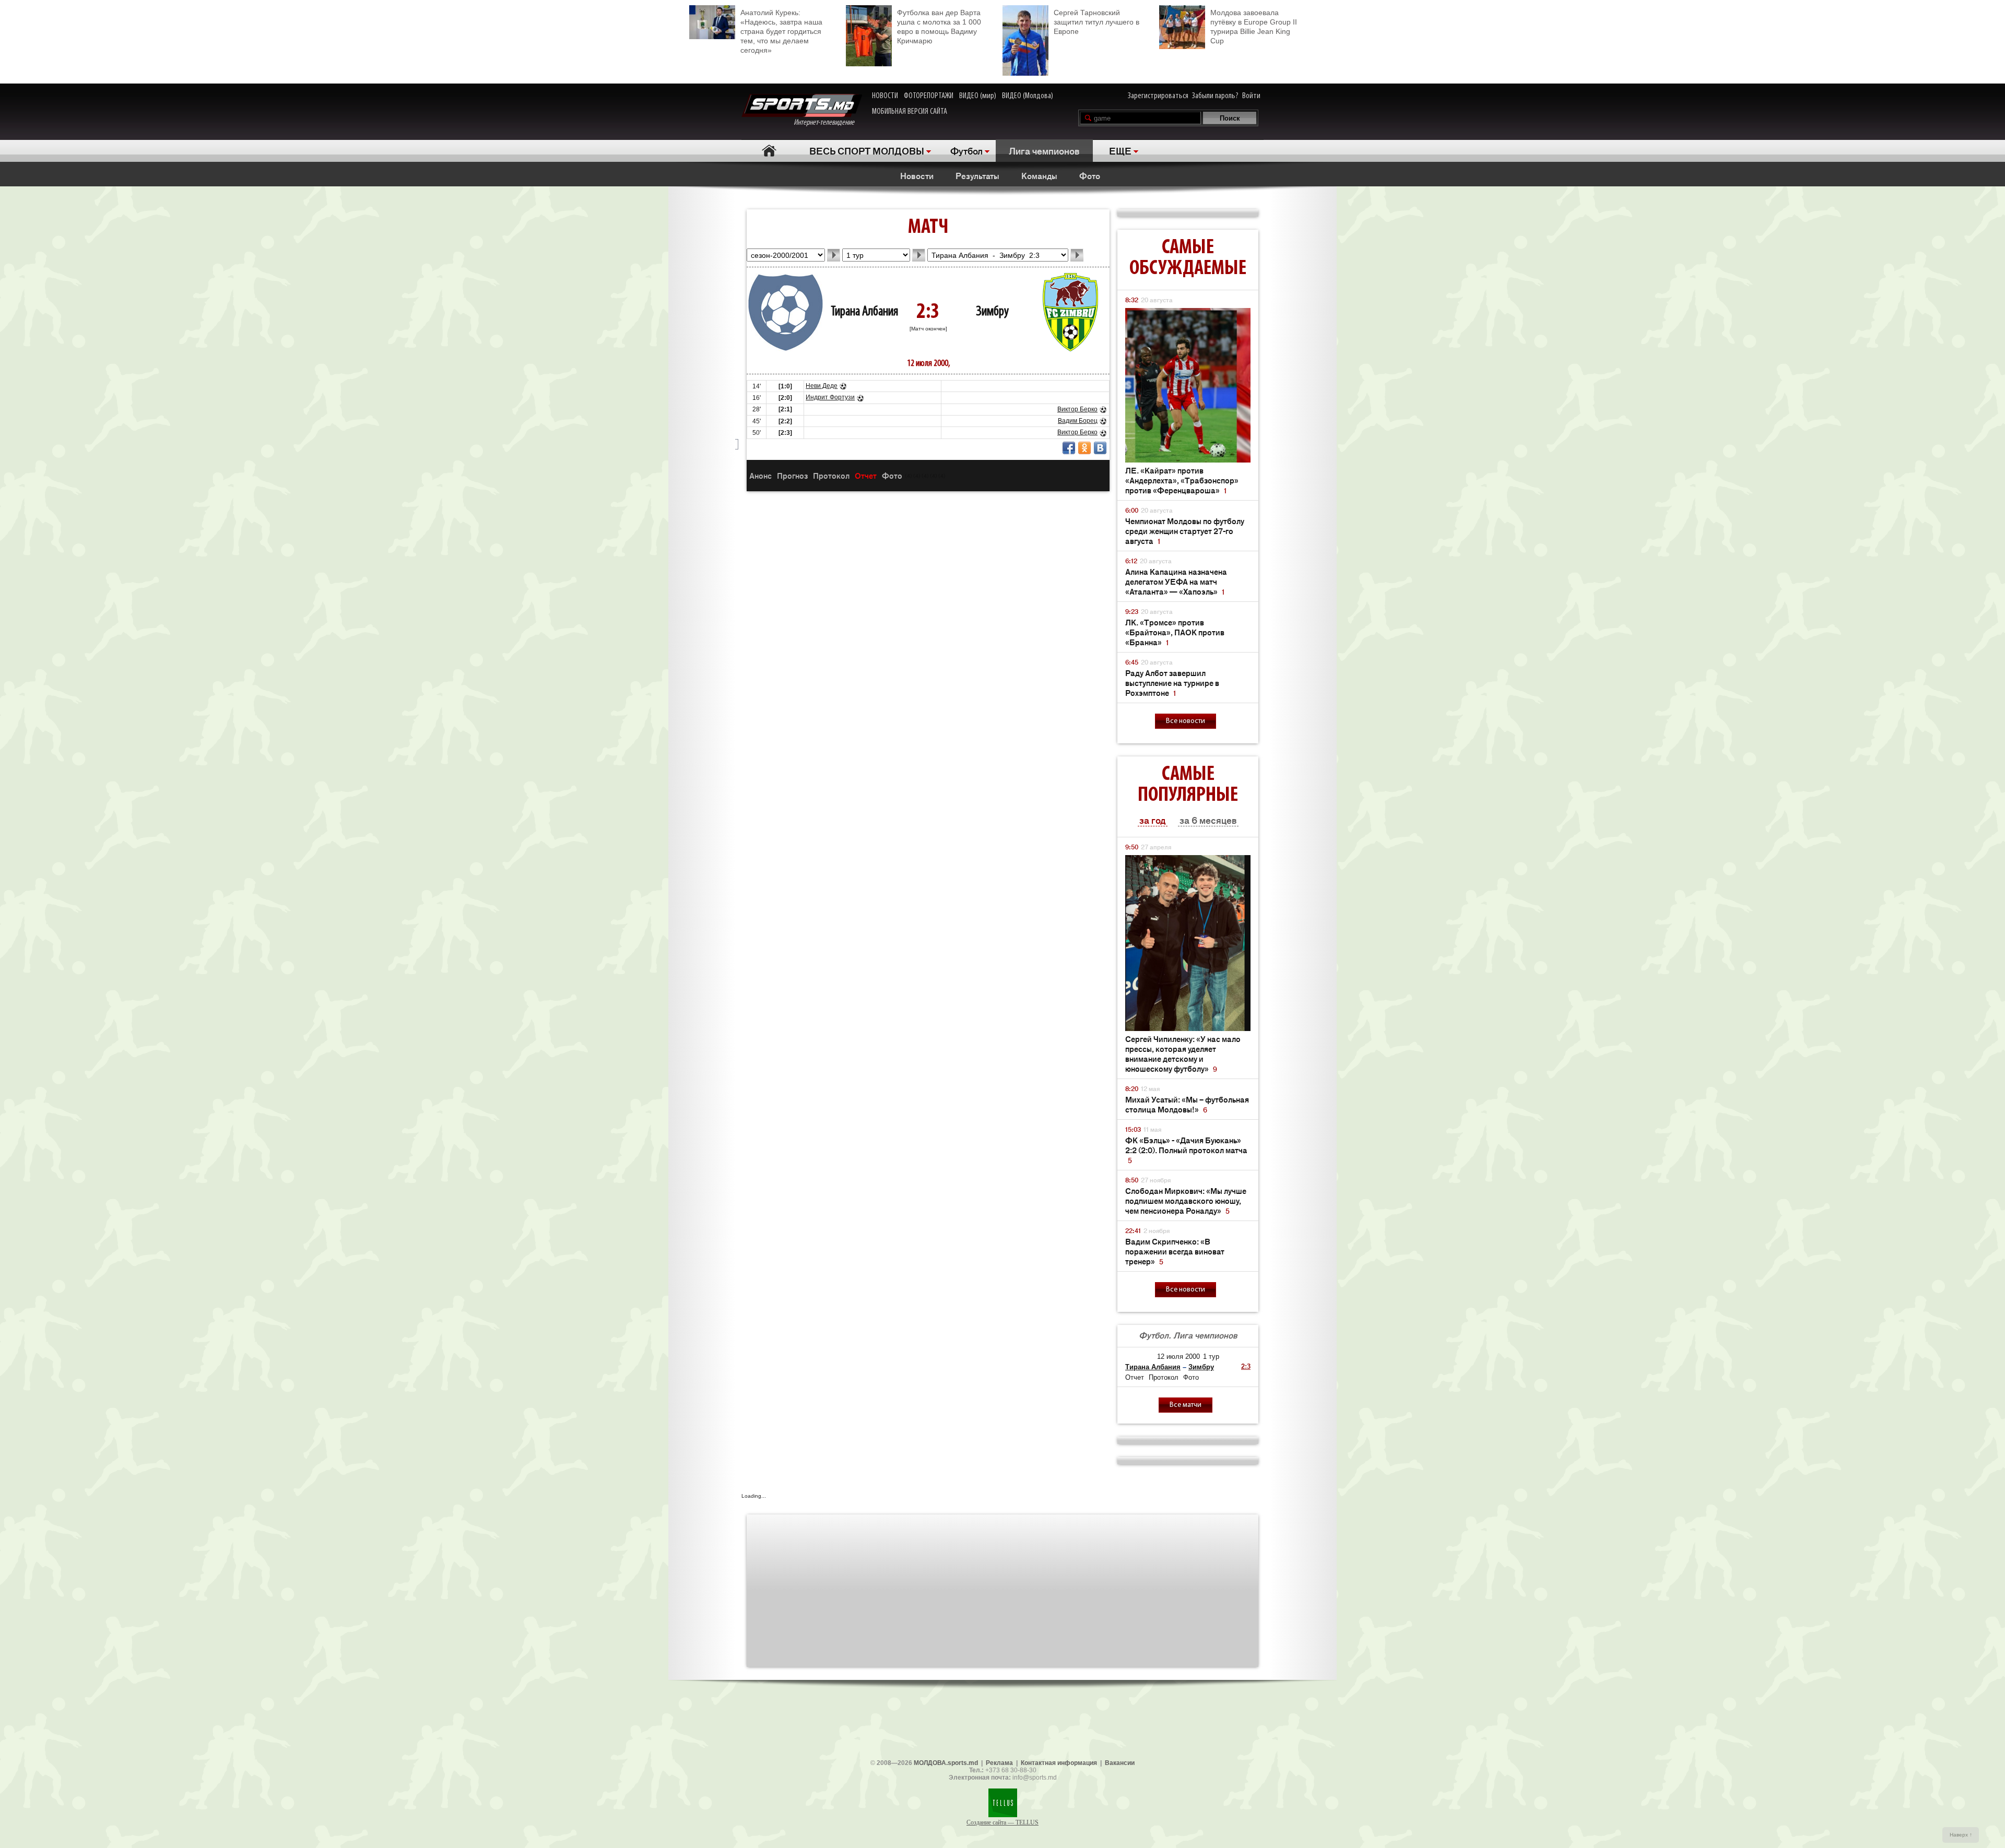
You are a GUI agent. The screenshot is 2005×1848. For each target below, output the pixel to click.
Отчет (866, 475)
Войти (1251, 96)
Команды (1039, 175)
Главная (769, 151)
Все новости (1186, 721)
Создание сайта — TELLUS (1002, 1822)
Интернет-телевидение (828, 123)
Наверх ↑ (1961, 1835)
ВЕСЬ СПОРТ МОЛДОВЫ (867, 150)
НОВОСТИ (885, 96)
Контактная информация (1059, 1763)
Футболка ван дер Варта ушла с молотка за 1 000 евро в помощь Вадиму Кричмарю (939, 27)
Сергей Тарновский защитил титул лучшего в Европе (1096, 22)
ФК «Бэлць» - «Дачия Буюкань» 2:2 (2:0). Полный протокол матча (1186, 1150)
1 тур (1211, 1357)
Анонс (760, 475)
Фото (1090, 175)
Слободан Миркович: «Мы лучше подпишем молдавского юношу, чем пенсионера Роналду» (1186, 1200)
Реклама (999, 1763)
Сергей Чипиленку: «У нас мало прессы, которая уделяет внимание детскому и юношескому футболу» (1183, 1053)
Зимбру (992, 312)
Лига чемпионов (1044, 150)
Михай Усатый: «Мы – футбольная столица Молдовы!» (1187, 1104)
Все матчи (1186, 1405)
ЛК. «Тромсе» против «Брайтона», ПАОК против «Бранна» (1175, 632)
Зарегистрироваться (1158, 96)
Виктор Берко (1077, 409)
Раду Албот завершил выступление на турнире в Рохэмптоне (1172, 683)
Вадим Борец (1078, 421)
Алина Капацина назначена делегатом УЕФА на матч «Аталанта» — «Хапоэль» (1176, 581)
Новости (917, 175)
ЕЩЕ (1120, 150)
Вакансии (1120, 1763)
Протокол (831, 475)
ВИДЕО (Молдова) (1028, 96)
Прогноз (792, 475)
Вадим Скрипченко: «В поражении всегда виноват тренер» (1175, 1251)
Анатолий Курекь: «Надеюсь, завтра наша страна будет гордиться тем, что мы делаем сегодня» (781, 31)
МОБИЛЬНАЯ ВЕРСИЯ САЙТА (910, 112)
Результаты (977, 175)
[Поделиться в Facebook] (1069, 448)
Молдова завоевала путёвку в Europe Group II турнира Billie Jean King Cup (1254, 27)
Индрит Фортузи (830, 397)
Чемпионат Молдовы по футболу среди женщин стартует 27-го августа (1185, 531)
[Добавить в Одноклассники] (1084, 448)
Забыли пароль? (1215, 96)
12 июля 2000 (1178, 1357)
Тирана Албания (864, 312)
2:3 (1246, 1366)
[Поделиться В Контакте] (1100, 448)
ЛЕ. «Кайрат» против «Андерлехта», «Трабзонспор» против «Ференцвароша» (1182, 480)
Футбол (966, 150)
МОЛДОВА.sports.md (946, 1763)
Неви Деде (822, 386)
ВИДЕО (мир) (978, 96)
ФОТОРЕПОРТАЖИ (929, 96)
